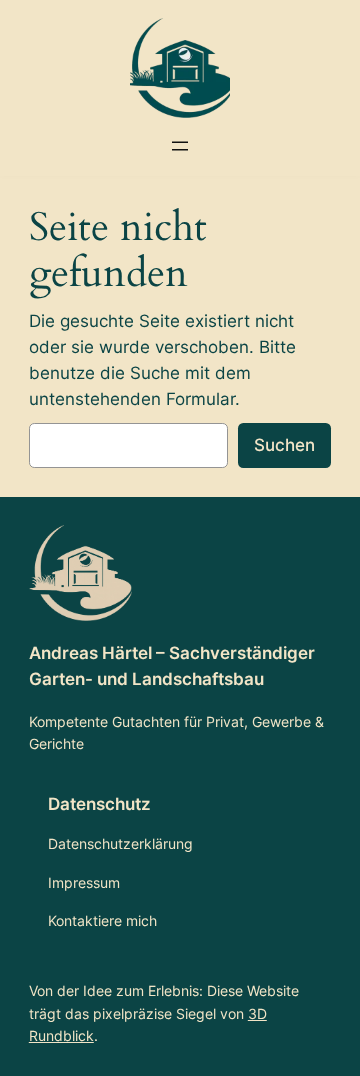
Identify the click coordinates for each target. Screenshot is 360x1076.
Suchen (284, 445)
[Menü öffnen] (180, 146)
